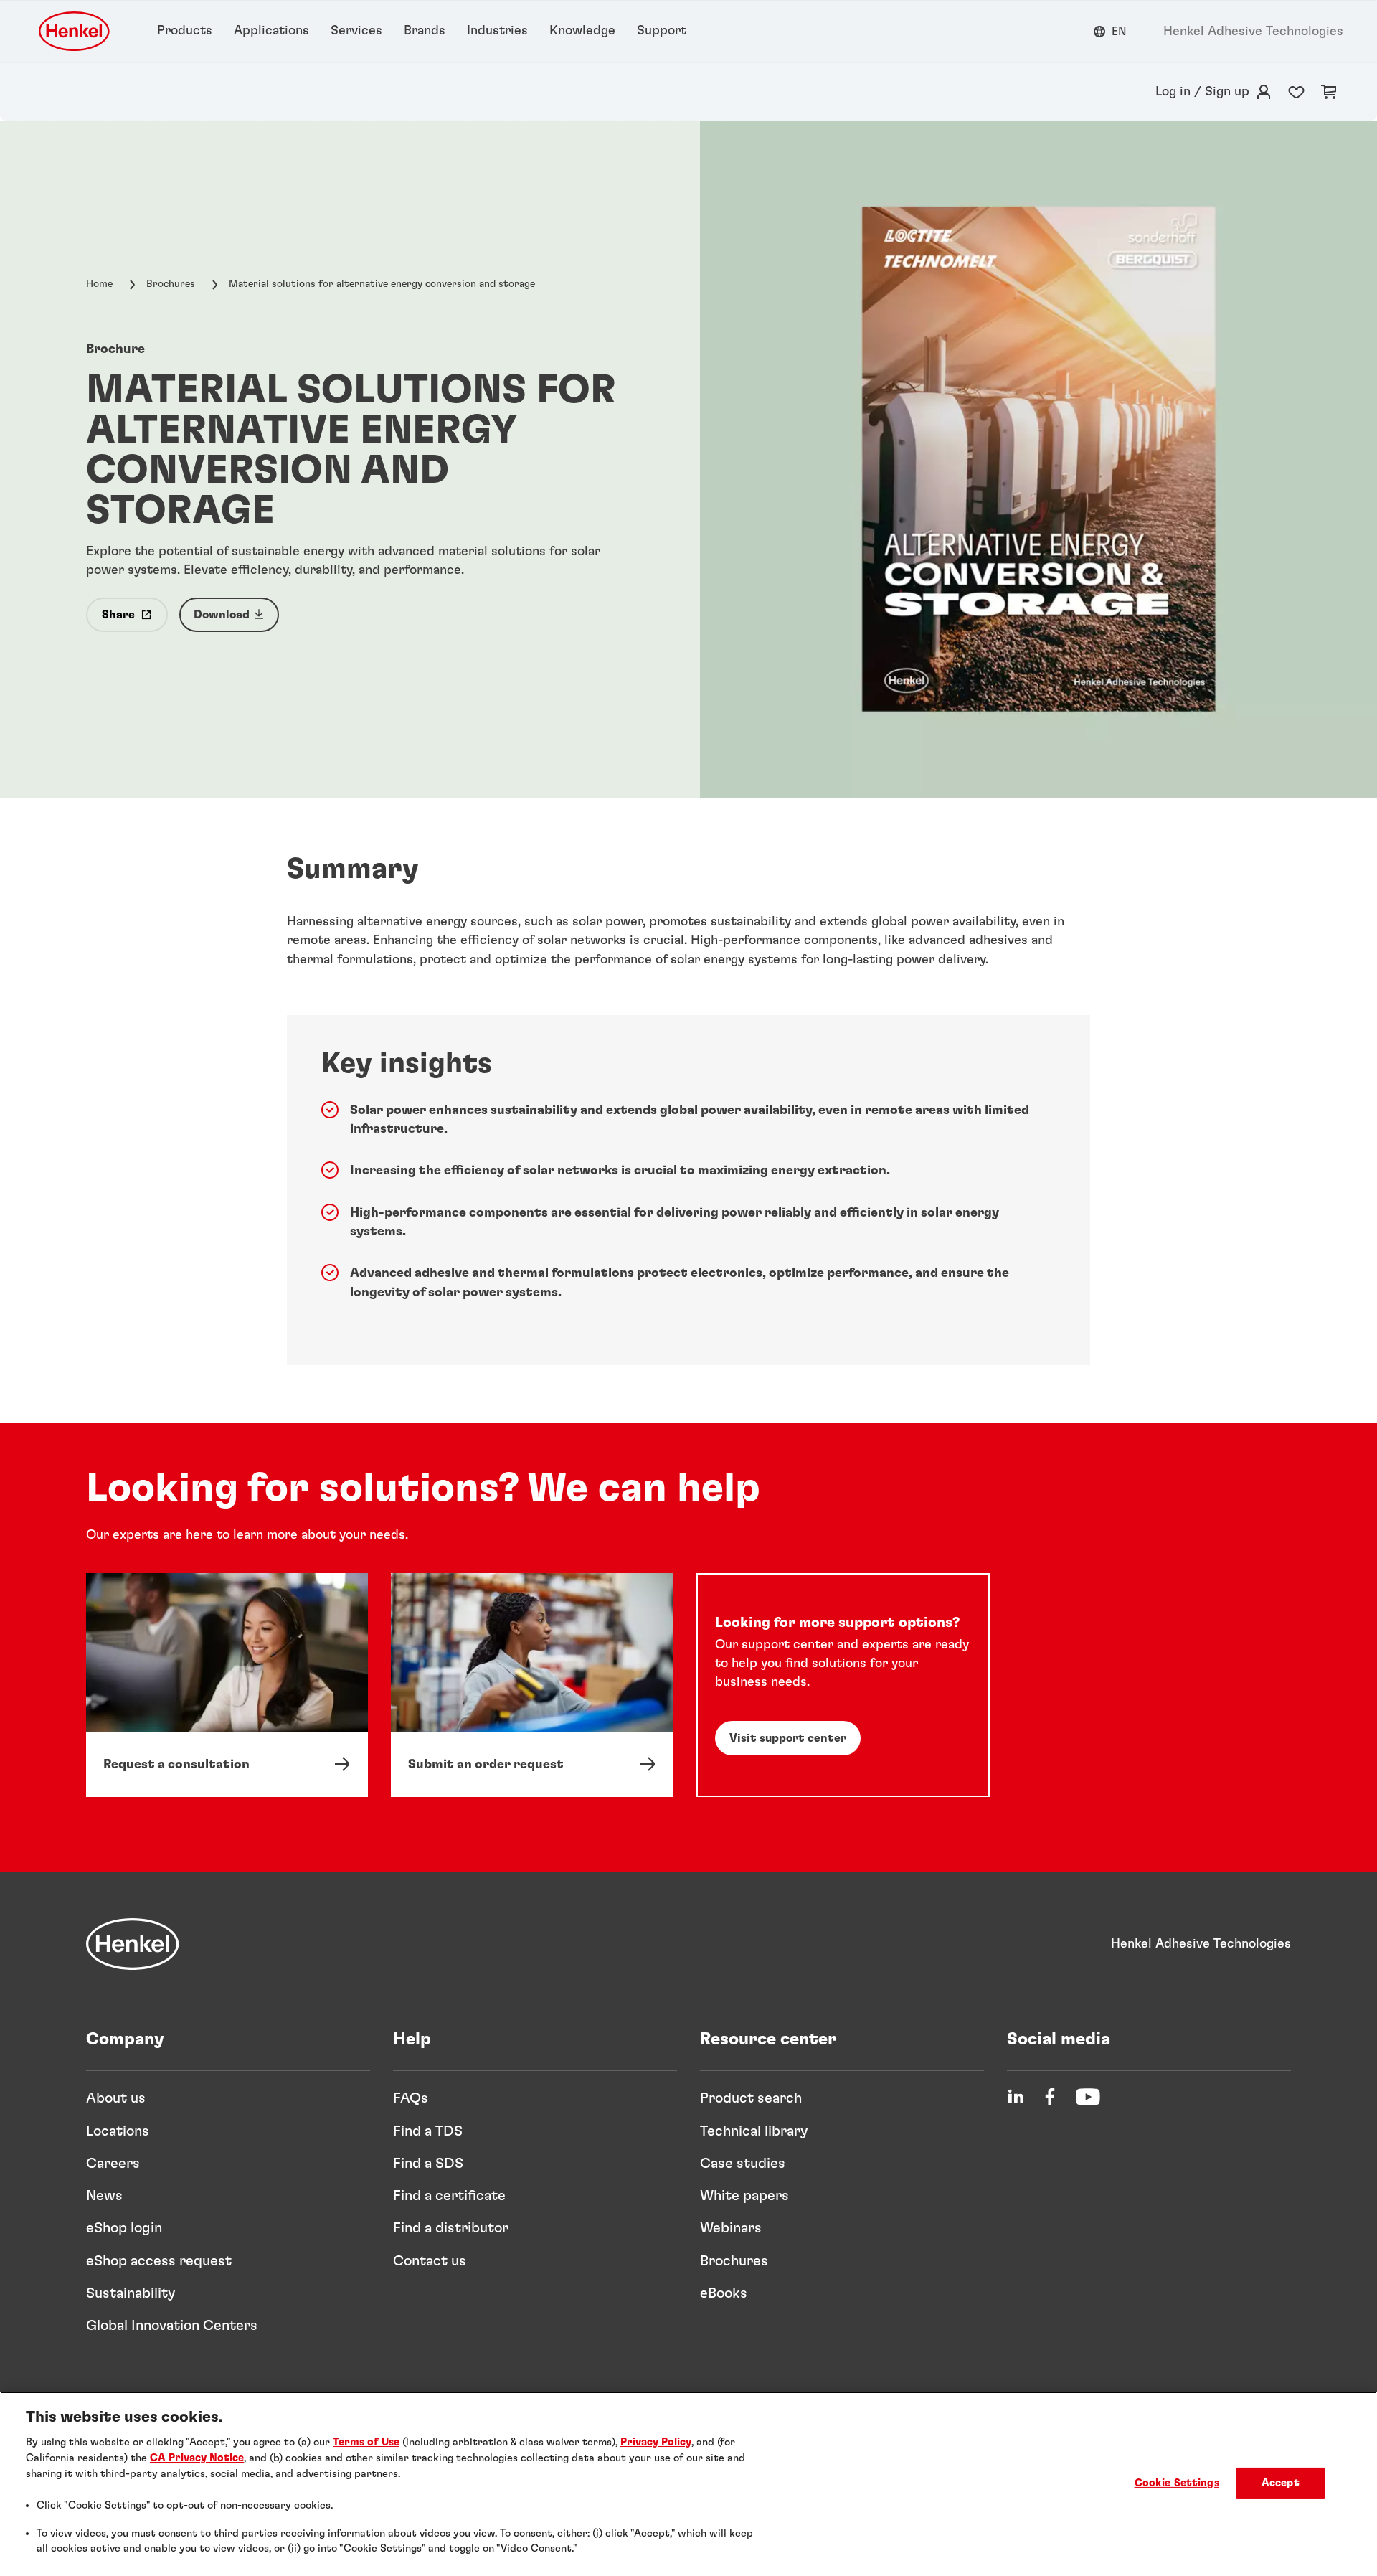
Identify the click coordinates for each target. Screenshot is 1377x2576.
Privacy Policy (656, 2442)
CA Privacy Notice (197, 2458)
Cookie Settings (1177, 2483)
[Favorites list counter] (1296, 92)
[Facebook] (1050, 2097)
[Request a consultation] (227, 1685)
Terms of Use (366, 2442)
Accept (1281, 2483)
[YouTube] (1088, 2097)
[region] (688, 2484)
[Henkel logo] (75, 31)
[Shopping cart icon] (1329, 92)
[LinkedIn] (1016, 2097)
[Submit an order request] (532, 1685)
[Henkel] (133, 1944)
